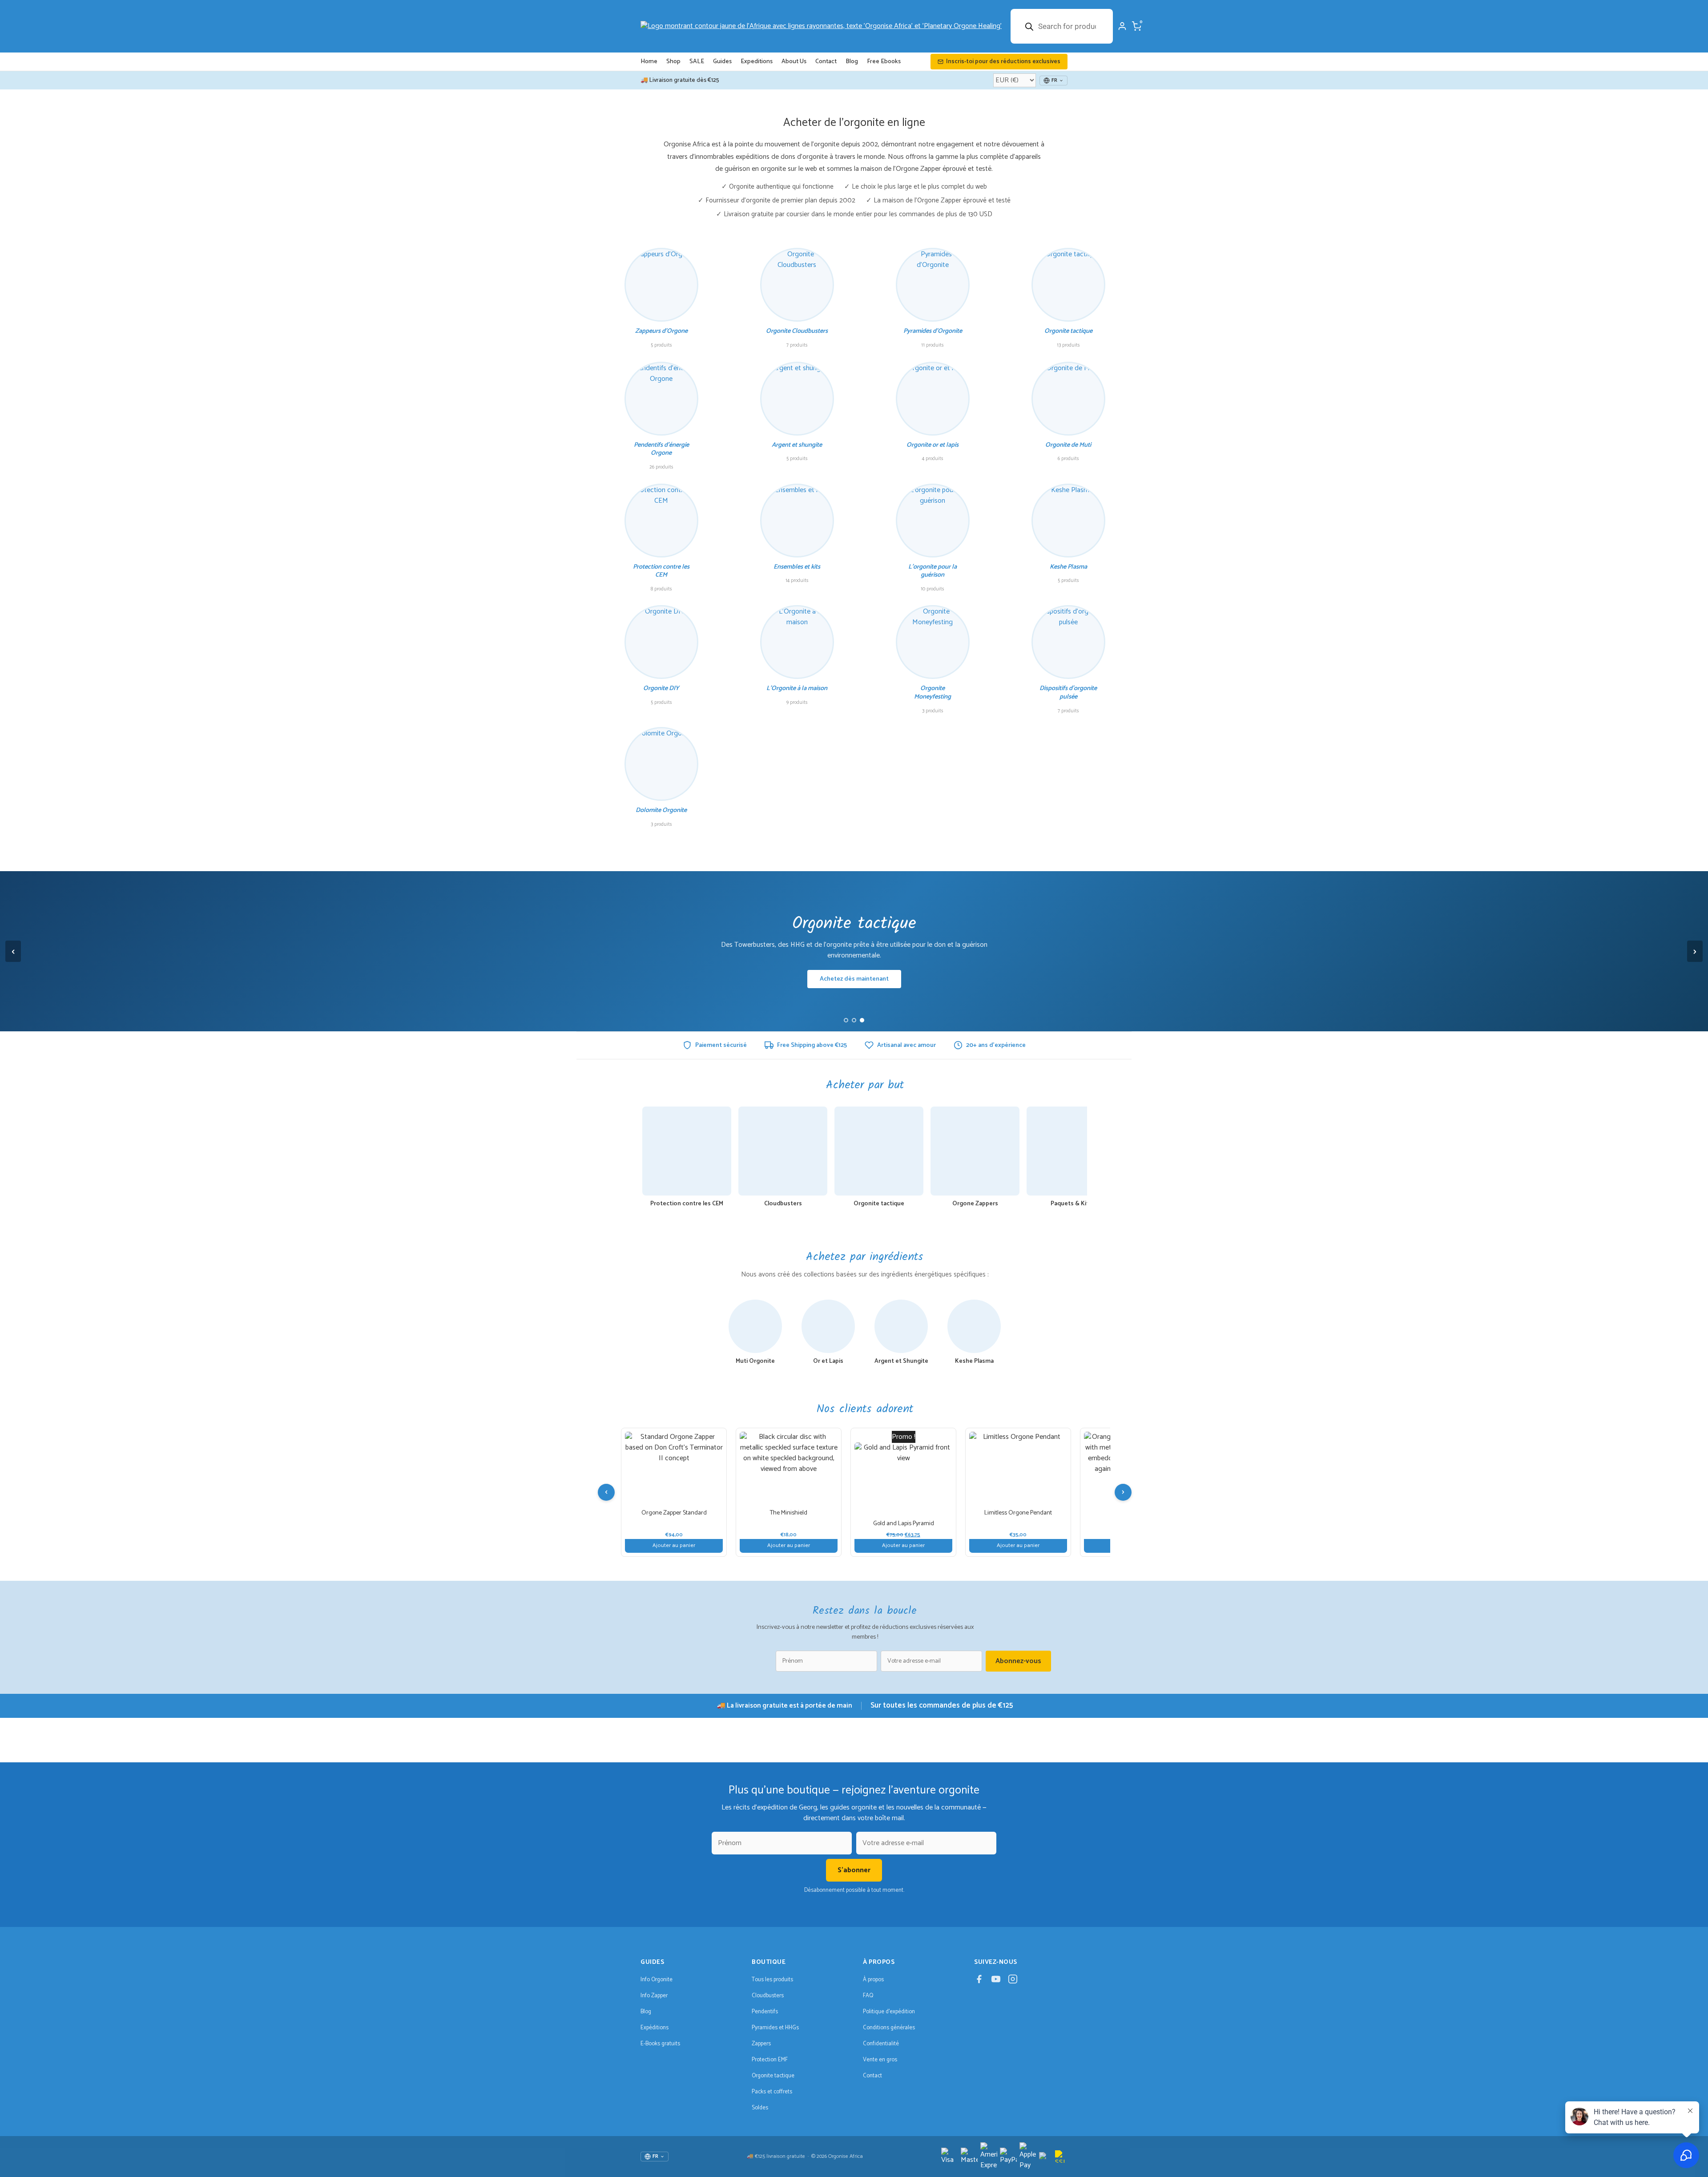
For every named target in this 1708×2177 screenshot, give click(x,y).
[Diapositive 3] (862, 1020)
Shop (673, 62)
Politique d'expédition (889, 2012)
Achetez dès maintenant (854, 979)
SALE (697, 62)
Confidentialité (881, 2044)
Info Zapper (654, 1996)
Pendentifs (765, 2012)
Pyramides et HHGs (775, 2028)
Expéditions (655, 2028)
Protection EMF (770, 2060)
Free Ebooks (884, 62)
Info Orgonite (657, 1980)
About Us (794, 62)
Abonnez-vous (1018, 1661)
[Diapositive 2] (854, 1020)
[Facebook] (979, 1981)
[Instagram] (1013, 1981)
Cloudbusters (768, 1996)
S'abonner (854, 1870)
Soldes (760, 2108)
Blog (852, 62)
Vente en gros (880, 2060)
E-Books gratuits (660, 2044)
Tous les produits (772, 1980)
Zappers (761, 2044)
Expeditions (757, 62)
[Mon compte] (1122, 26)
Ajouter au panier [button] (674, 1545)
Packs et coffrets (772, 2092)
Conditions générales (889, 2028)
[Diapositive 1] (846, 1020)
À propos (873, 1980)
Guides (722, 62)
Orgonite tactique (773, 2076)
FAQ (868, 1996)
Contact (826, 62)
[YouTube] (996, 1981)
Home (649, 62)
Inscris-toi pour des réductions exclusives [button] (1003, 62)
